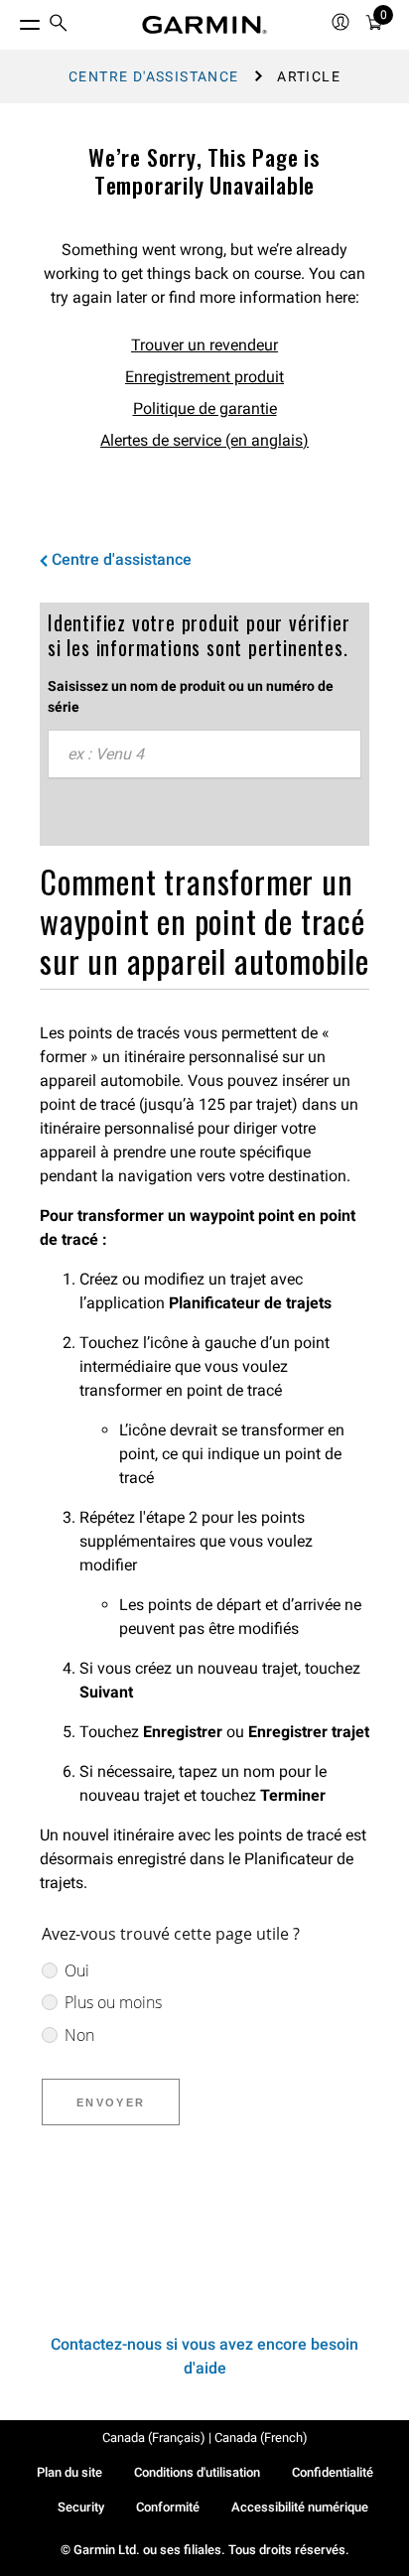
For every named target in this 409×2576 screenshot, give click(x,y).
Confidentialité (333, 2472)
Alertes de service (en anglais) (204, 440)
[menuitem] (59, 25)
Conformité (168, 2507)
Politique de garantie (205, 408)
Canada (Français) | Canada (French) (205, 2438)
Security (81, 2507)
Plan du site (69, 2472)
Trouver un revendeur (204, 345)
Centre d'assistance (154, 76)
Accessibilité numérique (300, 2507)
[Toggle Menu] (12, 20)
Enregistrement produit (204, 377)
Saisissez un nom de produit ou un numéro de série (191, 696)
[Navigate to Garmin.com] (204, 25)
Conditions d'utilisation (197, 2472)
